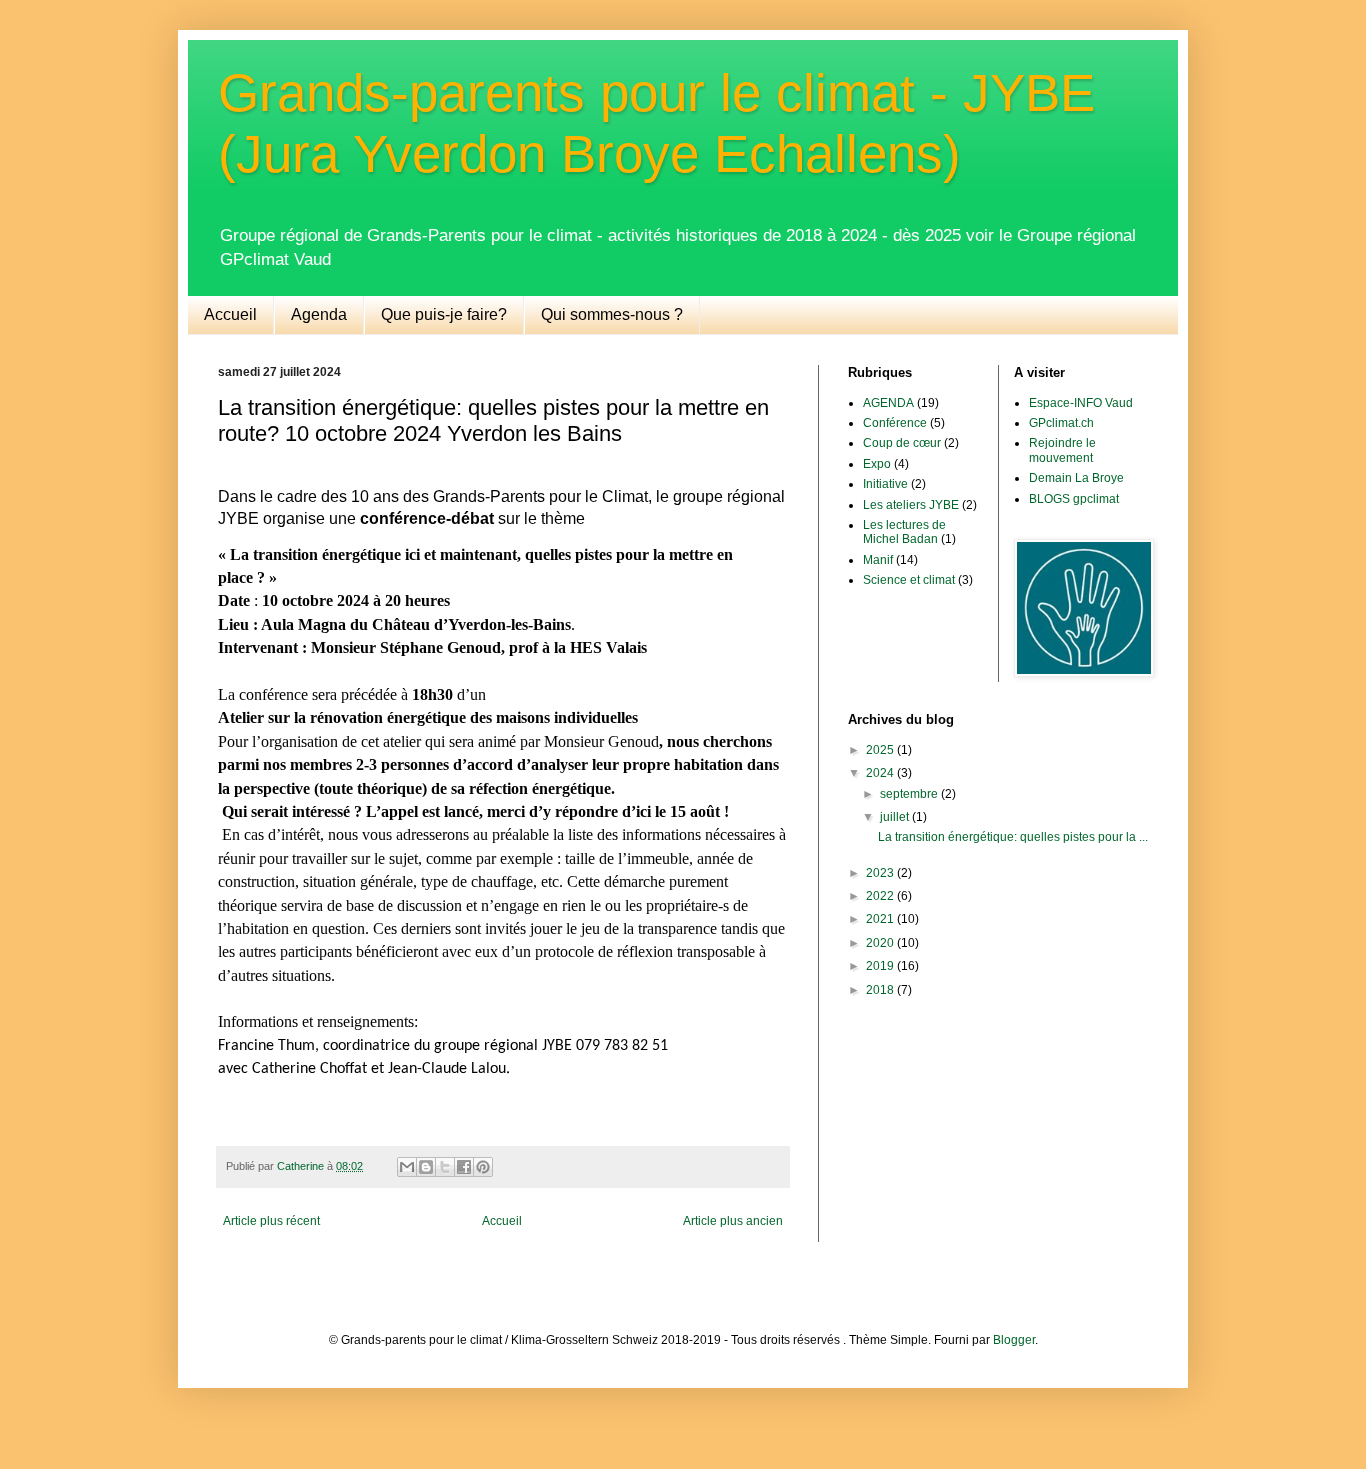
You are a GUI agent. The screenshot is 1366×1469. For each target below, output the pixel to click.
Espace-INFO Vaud (1081, 403)
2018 (881, 990)
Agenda (319, 314)
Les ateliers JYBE (911, 505)
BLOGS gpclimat (1074, 499)
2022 (881, 896)
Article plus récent (271, 1221)
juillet (896, 817)
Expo (877, 464)
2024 (881, 773)
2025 (881, 750)
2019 (881, 966)
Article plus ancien (733, 1221)
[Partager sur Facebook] (464, 1167)
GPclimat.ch (1061, 423)
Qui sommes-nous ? (612, 314)
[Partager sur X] (445, 1167)
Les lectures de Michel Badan (904, 532)
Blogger (1014, 1340)
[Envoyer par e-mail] (407, 1167)
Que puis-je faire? (444, 314)
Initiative (885, 484)
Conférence (895, 423)
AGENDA (888, 403)
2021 (881, 919)
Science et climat (909, 580)
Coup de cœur (902, 443)
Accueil (230, 314)
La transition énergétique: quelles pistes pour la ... (1013, 837)
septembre (910, 794)
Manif (878, 560)
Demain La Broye (1076, 478)
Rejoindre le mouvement (1062, 450)
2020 (881, 943)
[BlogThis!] (426, 1167)
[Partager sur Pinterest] (483, 1167)
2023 (881, 873)
